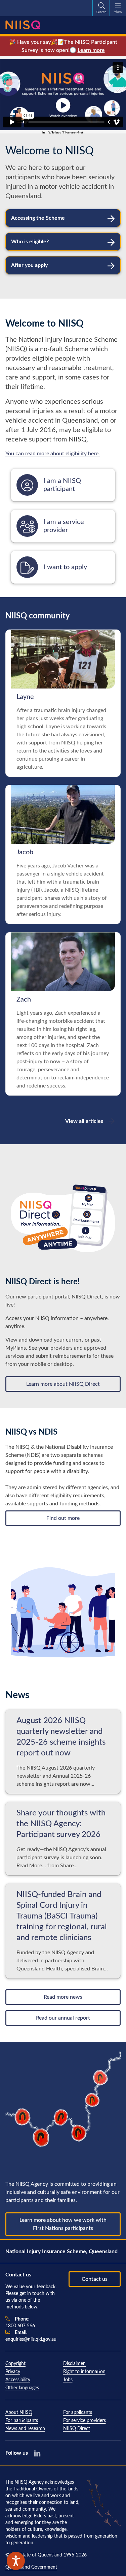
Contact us (95, 2279)
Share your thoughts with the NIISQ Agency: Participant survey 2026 (61, 1824)
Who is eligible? (30, 242)
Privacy (13, 2372)
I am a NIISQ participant (62, 485)
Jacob (25, 852)
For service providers (85, 2421)
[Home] (23, 25)
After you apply (29, 265)
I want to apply (65, 567)
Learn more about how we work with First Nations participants (63, 2224)
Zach (24, 1000)
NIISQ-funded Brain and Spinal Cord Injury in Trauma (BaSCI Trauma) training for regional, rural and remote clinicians (62, 1916)
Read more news (63, 1997)
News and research (25, 2429)
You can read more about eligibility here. (53, 454)
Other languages (22, 2388)
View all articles (84, 1121)
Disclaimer (75, 2364)
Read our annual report (63, 2018)
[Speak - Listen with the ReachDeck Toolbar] (16, 2561)
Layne (25, 697)
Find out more (63, 1518)
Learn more (91, 50)
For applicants (78, 2413)
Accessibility (18, 2380)
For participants (22, 2421)
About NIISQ (19, 2413)
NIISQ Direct (77, 2429)
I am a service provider (64, 526)
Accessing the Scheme (38, 218)
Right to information (84, 2372)
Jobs (68, 2380)
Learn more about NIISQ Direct (63, 1384)
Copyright (15, 2364)
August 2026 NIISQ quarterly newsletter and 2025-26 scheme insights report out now (61, 1737)
